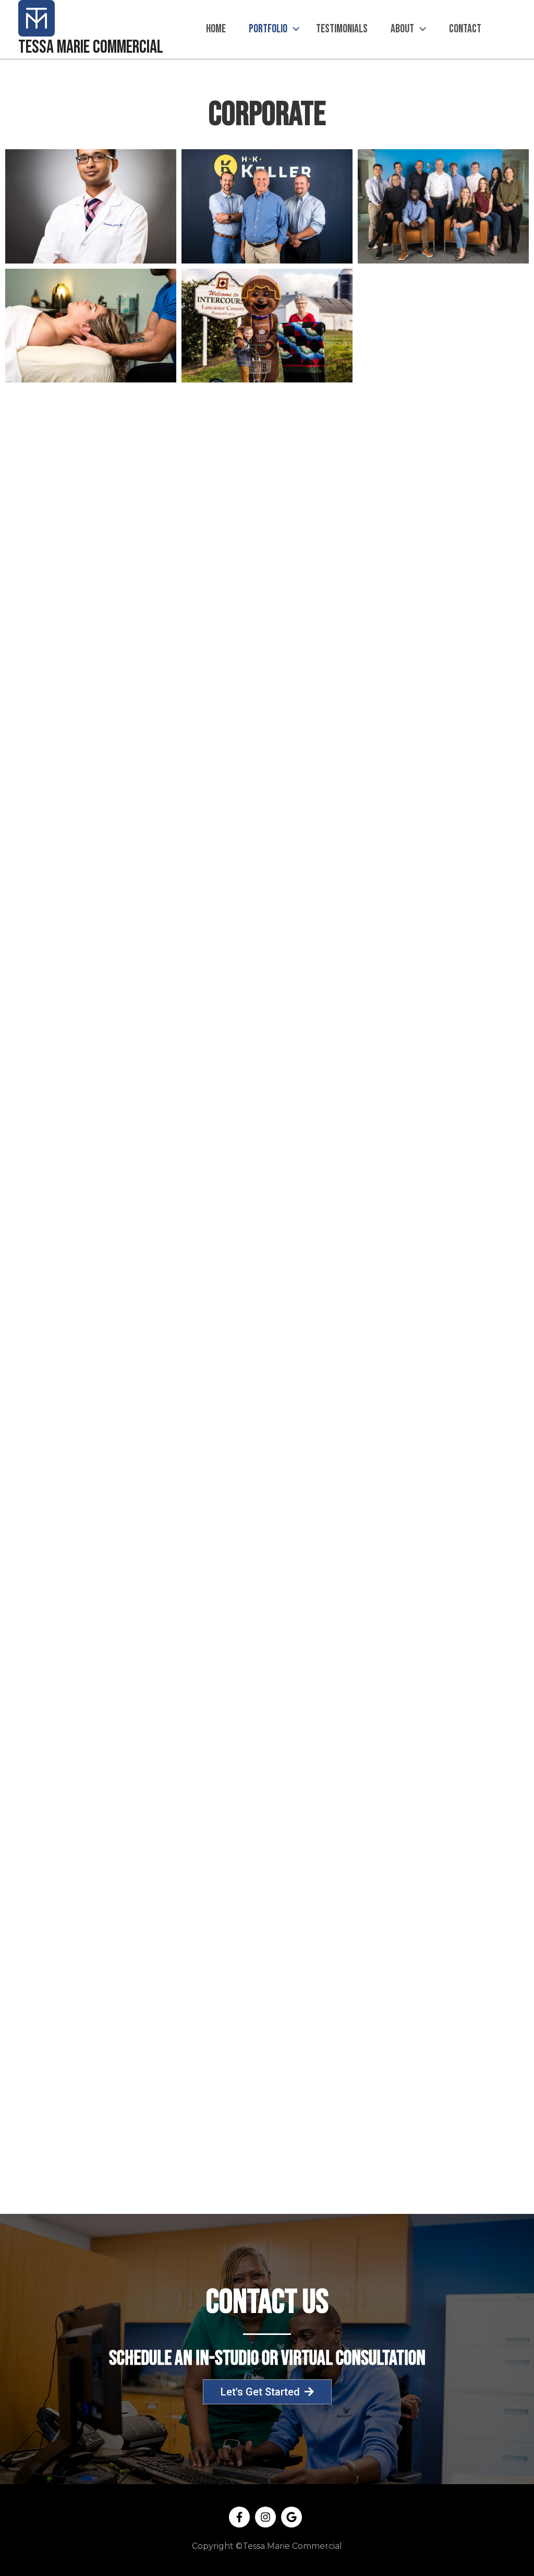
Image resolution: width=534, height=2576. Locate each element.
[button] (293, 29)
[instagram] (267, 2517)
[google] (293, 2517)
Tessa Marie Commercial (91, 47)
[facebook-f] (241, 2517)
